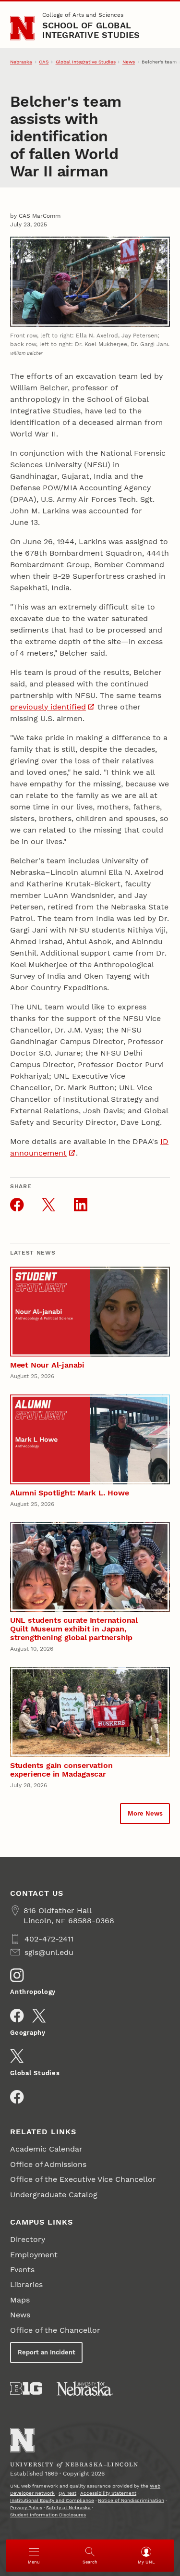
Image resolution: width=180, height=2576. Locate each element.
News (129, 62)
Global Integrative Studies (86, 62)
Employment (34, 2255)
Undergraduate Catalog (54, 2195)
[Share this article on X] (48, 1205)
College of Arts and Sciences (83, 15)
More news (145, 1813)
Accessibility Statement (108, 2493)
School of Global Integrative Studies (91, 30)
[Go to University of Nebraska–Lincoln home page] (22, 28)
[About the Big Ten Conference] (26, 2389)
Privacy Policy (26, 2508)
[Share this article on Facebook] (17, 1205)
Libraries (26, 2284)
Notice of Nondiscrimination (131, 2500)
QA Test (67, 2493)
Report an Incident (47, 2352)
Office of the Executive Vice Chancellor (83, 2179)
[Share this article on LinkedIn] (81, 1205)
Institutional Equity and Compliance (52, 2500)
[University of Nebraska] (85, 2389)
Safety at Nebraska (68, 2508)
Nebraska (21, 62)
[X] (39, 2016)
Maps (20, 2300)
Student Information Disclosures (48, 2515)
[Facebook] (17, 2016)
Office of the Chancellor (55, 2330)
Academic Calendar (46, 2149)
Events (22, 2270)
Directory (28, 2239)
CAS (44, 62)
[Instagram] (17, 1975)
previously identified (48, 707)
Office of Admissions (48, 2164)
